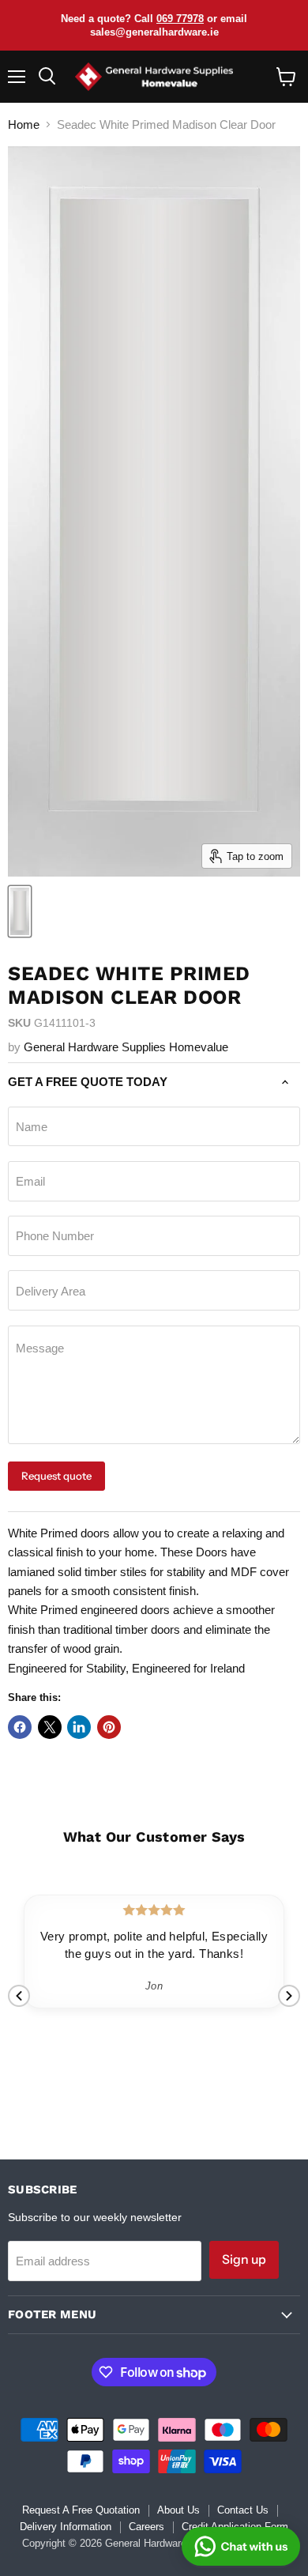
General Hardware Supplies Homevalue (126, 1047)
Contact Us (243, 2510)
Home (24, 124)
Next (289, 1996)
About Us (178, 2510)
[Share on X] (50, 1727)
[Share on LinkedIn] (79, 1727)
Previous (19, 1996)
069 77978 (180, 19)
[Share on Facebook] (20, 1727)
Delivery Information (66, 2527)
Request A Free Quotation (81, 2510)
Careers (146, 2527)
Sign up (244, 2259)
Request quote (56, 1476)
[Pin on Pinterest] (109, 1727)
